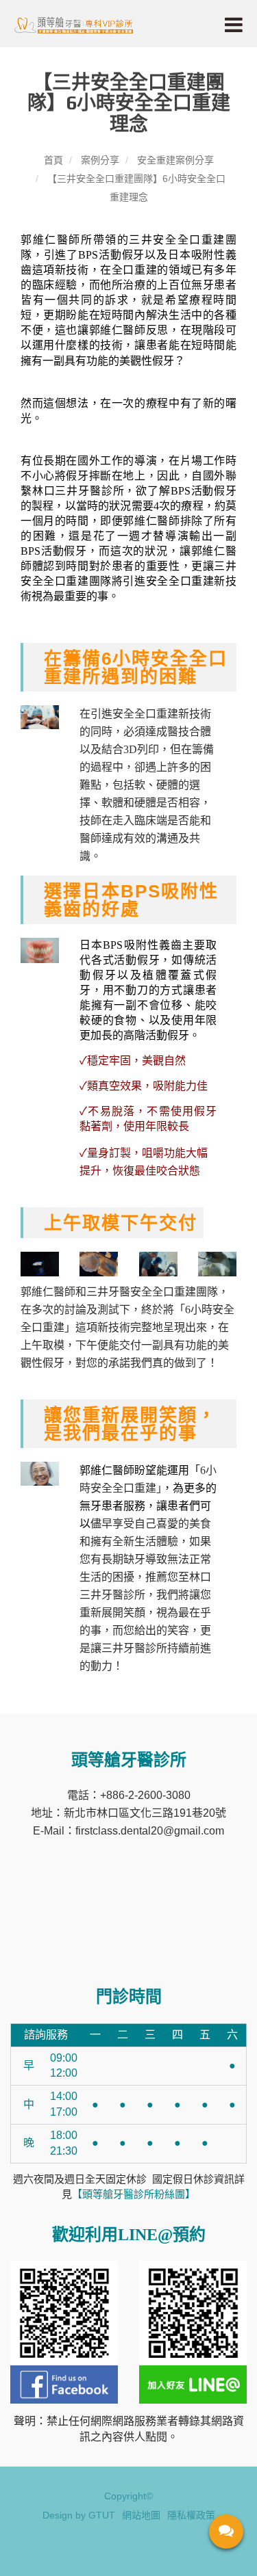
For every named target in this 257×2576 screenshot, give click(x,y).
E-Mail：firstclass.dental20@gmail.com (128, 1831)
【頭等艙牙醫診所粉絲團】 (134, 2194)
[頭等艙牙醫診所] (74, 24)
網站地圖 (141, 2515)
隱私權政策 (191, 2515)
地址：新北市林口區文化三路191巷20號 (128, 1813)
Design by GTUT (79, 2515)
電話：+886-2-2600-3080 (129, 1795)
